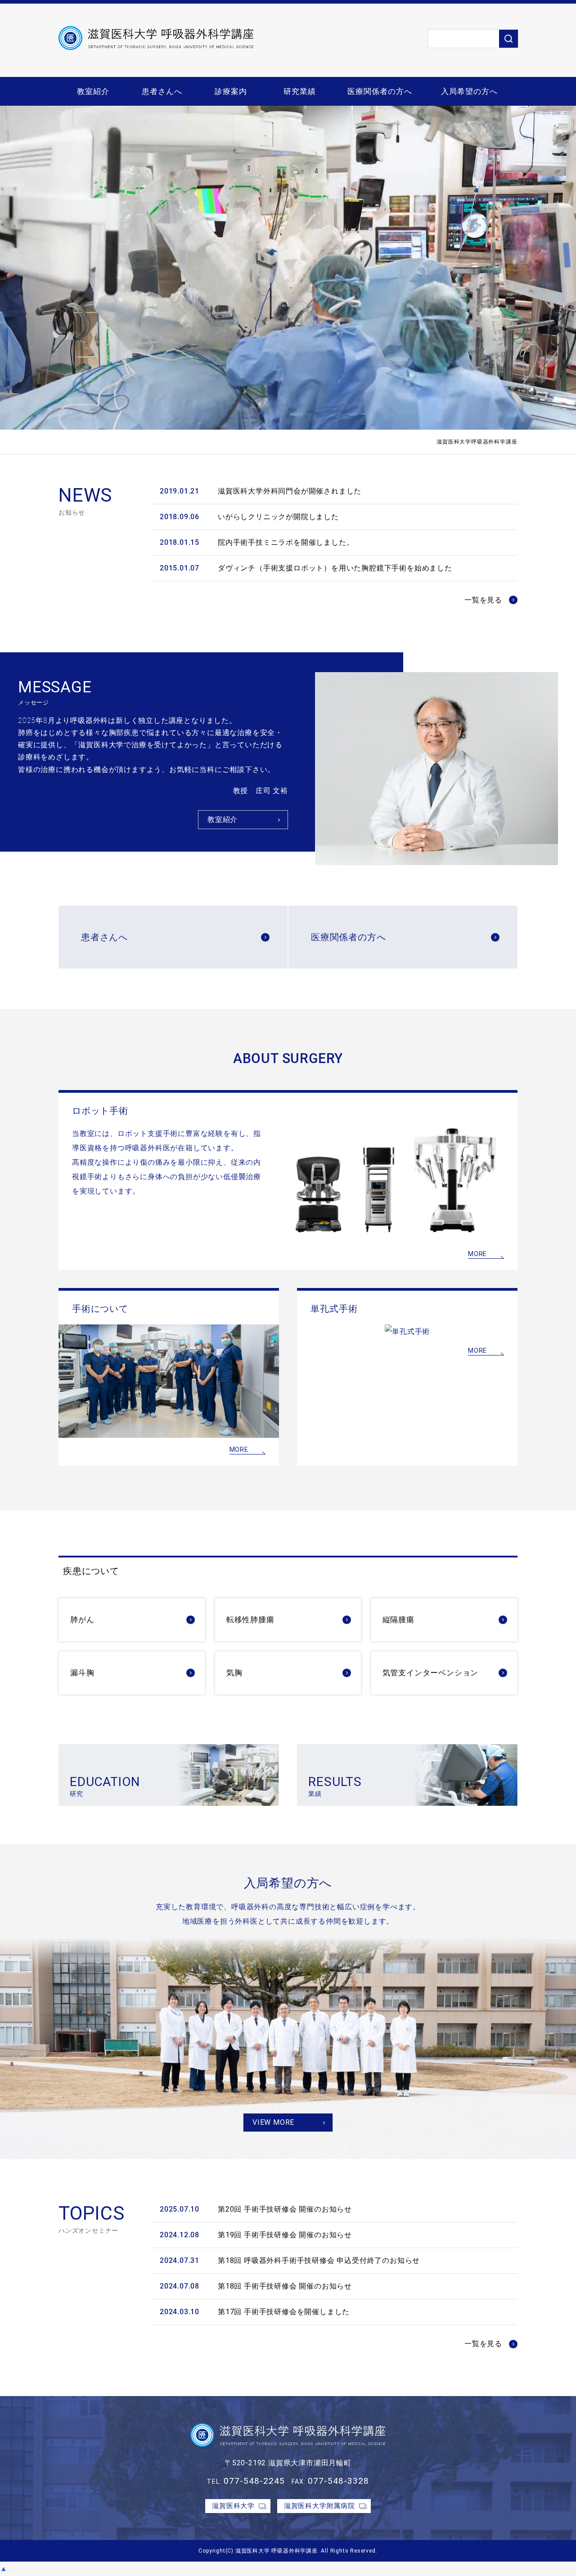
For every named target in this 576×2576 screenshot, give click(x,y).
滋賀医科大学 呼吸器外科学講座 (277, 2551)
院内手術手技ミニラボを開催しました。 (286, 542)
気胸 (234, 1673)
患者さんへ (162, 91)
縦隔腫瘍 (398, 1620)
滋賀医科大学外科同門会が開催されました (290, 491)
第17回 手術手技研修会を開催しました (284, 2312)
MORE (477, 1254)
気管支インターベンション (431, 1673)
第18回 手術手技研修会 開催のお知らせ (285, 2286)
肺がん (82, 1620)
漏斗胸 (82, 1673)
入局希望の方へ (469, 91)
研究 (105, 1786)
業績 (335, 1786)
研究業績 (300, 91)
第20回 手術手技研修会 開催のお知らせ (285, 2209)
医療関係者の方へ (380, 91)
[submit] (508, 39)
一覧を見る (483, 600)
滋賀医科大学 (233, 2506)
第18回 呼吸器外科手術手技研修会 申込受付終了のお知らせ (319, 2260)
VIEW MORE (273, 2122)
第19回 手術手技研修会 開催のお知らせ (285, 2235)
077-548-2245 (254, 2481)
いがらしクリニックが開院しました (278, 517)
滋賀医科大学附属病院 (319, 2506)
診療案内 (231, 91)
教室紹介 (93, 91)
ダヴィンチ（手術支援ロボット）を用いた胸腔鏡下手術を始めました (335, 568)
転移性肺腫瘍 (250, 1620)
